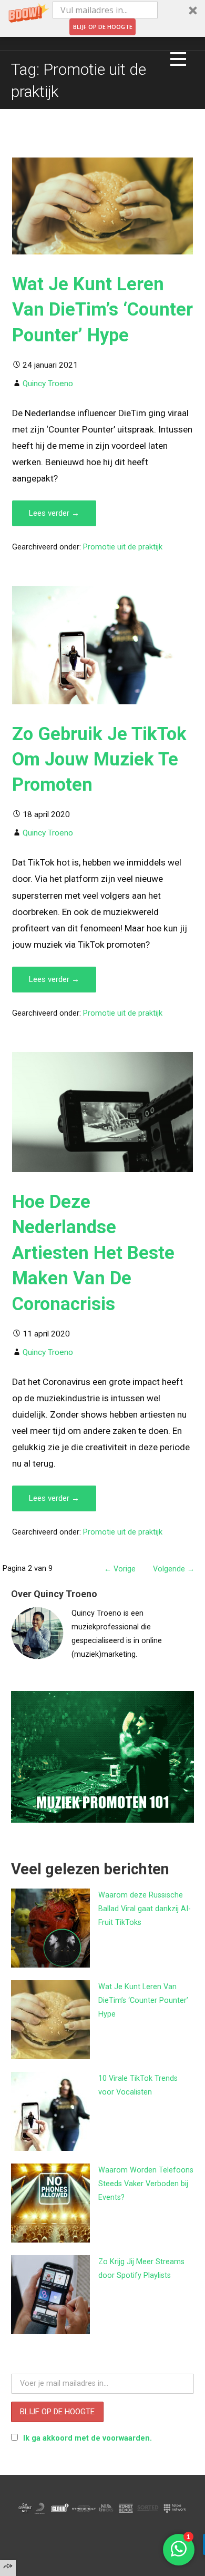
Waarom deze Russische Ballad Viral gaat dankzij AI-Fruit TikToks (145, 1909)
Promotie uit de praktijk (123, 547)
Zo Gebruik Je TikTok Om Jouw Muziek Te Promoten (99, 759)
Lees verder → (54, 513)
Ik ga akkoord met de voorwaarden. (88, 2438)
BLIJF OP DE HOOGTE (103, 27)
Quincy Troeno (48, 384)
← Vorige (120, 1569)
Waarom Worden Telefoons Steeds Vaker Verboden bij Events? (146, 2184)
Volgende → (174, 1569)
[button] (102, 18)
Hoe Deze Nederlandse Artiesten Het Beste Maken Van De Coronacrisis (93, 1253)
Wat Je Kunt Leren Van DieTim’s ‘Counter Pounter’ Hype (102, 309)
